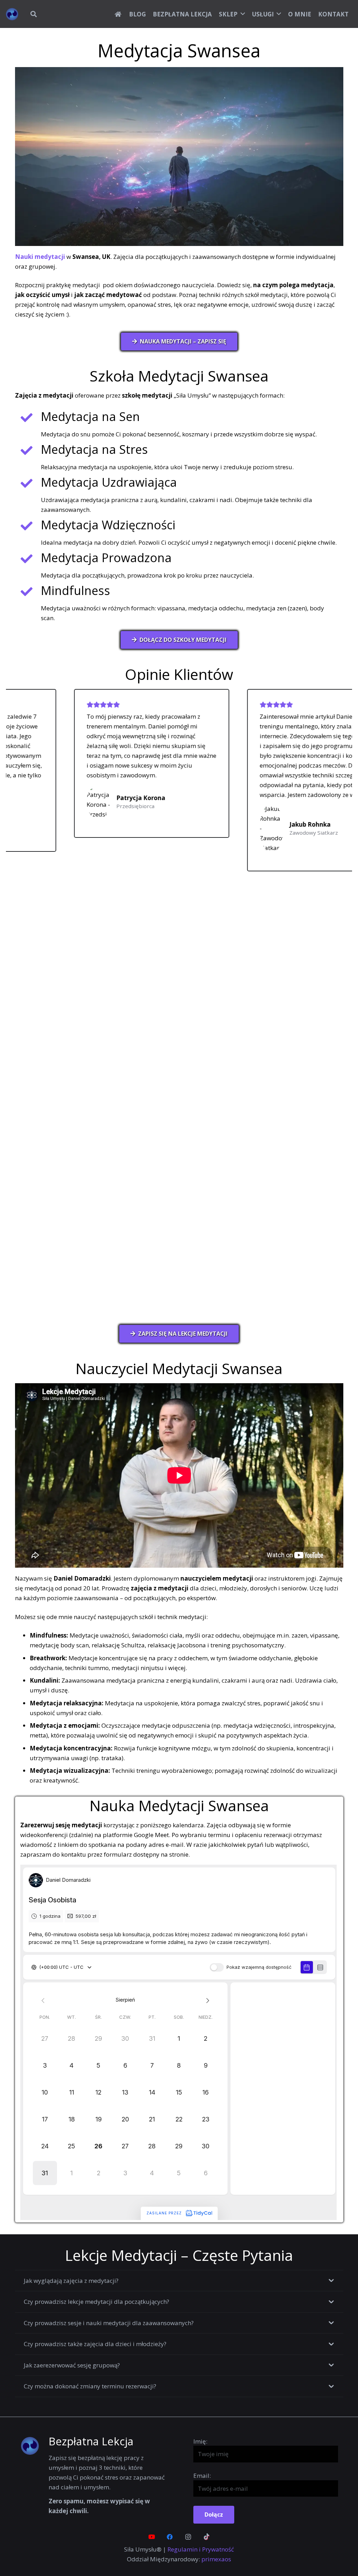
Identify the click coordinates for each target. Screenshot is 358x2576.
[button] (34, 14)
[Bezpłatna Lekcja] (34, 2446)
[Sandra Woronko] (260, 826)
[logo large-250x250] (12, 14)
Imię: (200, 2441)
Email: (202, 2476)
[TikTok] (207, 2537)
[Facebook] (170, 2537)
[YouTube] (152, 2537)
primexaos (216, 2559)
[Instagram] (188, 2537)
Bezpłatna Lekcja (91, 2441)
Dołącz (214, 2515)
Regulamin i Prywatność (201, 2549)
